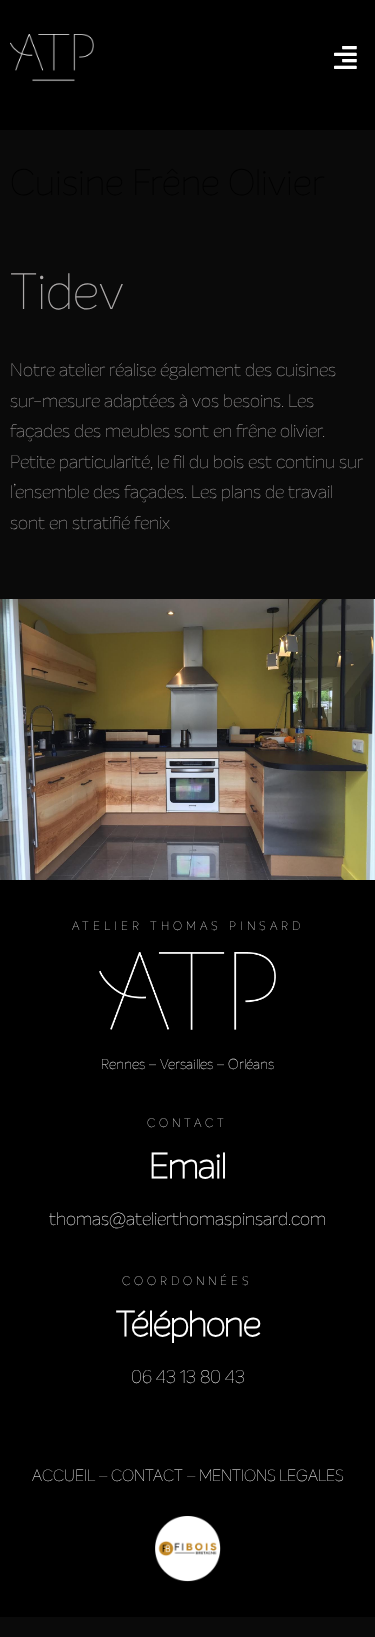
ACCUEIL (63, 1475)
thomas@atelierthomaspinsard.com (187, 1219)
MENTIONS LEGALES (271, 1475)
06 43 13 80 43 (188, 1377)
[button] (345, 57)
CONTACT (147, 1475)
